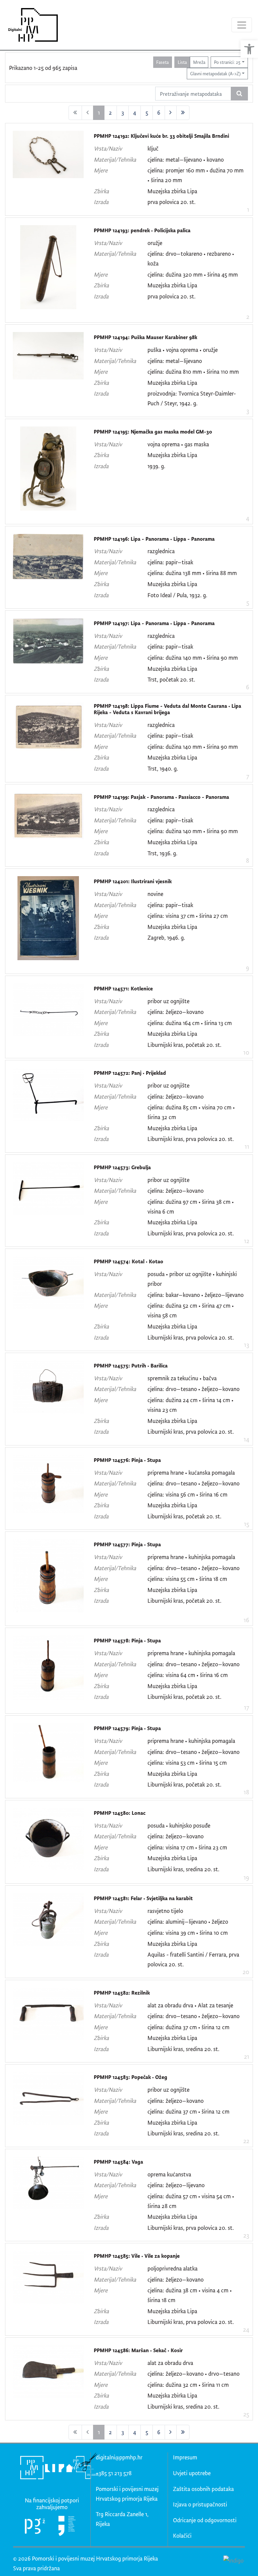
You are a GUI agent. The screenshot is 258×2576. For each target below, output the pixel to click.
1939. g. (156, 466)
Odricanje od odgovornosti (205, 2520)
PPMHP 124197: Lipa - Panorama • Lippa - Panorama (154, 623)
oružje (155, 243)
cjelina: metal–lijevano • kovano (186, 159)
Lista (182, 62)
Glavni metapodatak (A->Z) (215, 73)
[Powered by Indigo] (233, 2560)
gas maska (197, 444)
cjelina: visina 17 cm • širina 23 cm (187, 1847)
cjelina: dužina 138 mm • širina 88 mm (192, 573)
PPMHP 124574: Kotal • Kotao (128, 1261)
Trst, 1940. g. (163, 768)
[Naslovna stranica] (31, 25)
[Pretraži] (239, 94)
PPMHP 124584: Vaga (118, 2162)
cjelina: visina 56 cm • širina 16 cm (187, 1494)
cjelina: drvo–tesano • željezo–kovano (193, 1389)
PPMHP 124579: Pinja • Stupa (127, 1728)
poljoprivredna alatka (173, 2268)
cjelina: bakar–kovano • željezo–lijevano (196, 1295)
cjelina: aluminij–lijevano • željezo (188, 1921)
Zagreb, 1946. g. (166, 937)
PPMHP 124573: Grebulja (122, 1167)
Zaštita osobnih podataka (203, 2489)
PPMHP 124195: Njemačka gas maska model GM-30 (153, 432)
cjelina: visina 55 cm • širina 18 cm (187, 1579)
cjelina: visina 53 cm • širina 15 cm (187, 1763)
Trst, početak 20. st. (171, 679)
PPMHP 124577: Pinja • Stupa (127, 1544)
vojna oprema (182, 350)
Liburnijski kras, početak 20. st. (184, 1045)
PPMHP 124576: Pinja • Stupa (127, 1460)
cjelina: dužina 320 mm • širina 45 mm (193, 274)
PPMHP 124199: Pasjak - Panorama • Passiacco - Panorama (161, 797)
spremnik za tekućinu (173, 1378)
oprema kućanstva (169, 2174)
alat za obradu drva (170, 2005)
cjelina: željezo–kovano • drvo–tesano (193, 2374)
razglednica (161, 551)
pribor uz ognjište (168, 1001)
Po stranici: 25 (227, 62)
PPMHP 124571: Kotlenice (123, 989)
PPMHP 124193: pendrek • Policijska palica (142, 230)
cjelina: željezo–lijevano (176, 2185)
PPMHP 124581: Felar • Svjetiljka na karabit (143, 1898)
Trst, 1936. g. (162, 853)
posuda (156, 1274)
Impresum (185, 2457)
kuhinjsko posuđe (190, 1825)
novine (155, 894)
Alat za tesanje (216, 2005)
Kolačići (182, 2536)
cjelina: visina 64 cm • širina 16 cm (188, 1675)
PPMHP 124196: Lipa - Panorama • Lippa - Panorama (154, 539)
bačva (210, 1378)
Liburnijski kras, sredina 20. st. (183, 1869)
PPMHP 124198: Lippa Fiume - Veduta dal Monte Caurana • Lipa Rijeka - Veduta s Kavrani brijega (167, 709)
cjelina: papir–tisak (170, 562)
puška (154, 350)
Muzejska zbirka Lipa (172, 191)
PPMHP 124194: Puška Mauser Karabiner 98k (145, 337)
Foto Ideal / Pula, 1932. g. (177, 595)
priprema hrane (166, 1473)
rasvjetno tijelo (165, 1911)
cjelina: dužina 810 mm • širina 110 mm (193, 372)
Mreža (199, 62)
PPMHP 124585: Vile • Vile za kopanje (137, 2256)
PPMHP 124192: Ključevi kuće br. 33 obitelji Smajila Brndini (161, 136)
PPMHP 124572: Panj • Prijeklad (130, 1073)
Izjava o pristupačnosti (200, 2504)
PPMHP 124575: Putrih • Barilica (131, 1366)
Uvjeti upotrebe (192, 2473)
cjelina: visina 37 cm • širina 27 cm (188, 916)
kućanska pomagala (212, 1473)
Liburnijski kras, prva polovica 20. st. (191, 1139)
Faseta (162, 62)
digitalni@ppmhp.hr (119, 2457)
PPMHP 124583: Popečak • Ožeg (131, 2077)
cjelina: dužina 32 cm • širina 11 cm (188, 2385)
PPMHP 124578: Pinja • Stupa (127, 1641)
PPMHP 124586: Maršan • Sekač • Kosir (138, 2350)
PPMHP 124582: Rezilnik (122, 1993)
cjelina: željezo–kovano (176, 1012)
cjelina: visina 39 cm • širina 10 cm (188, 1933)
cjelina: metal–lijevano (175, 361)
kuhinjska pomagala (212, 1557)
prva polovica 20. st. (171, 202)
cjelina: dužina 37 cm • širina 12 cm (188, 2027)
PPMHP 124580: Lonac (120, 1813)
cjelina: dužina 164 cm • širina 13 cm (190, 1023)
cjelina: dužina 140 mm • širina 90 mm (193, 658)
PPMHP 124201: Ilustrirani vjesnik (133, 881)
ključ (153, 148)
